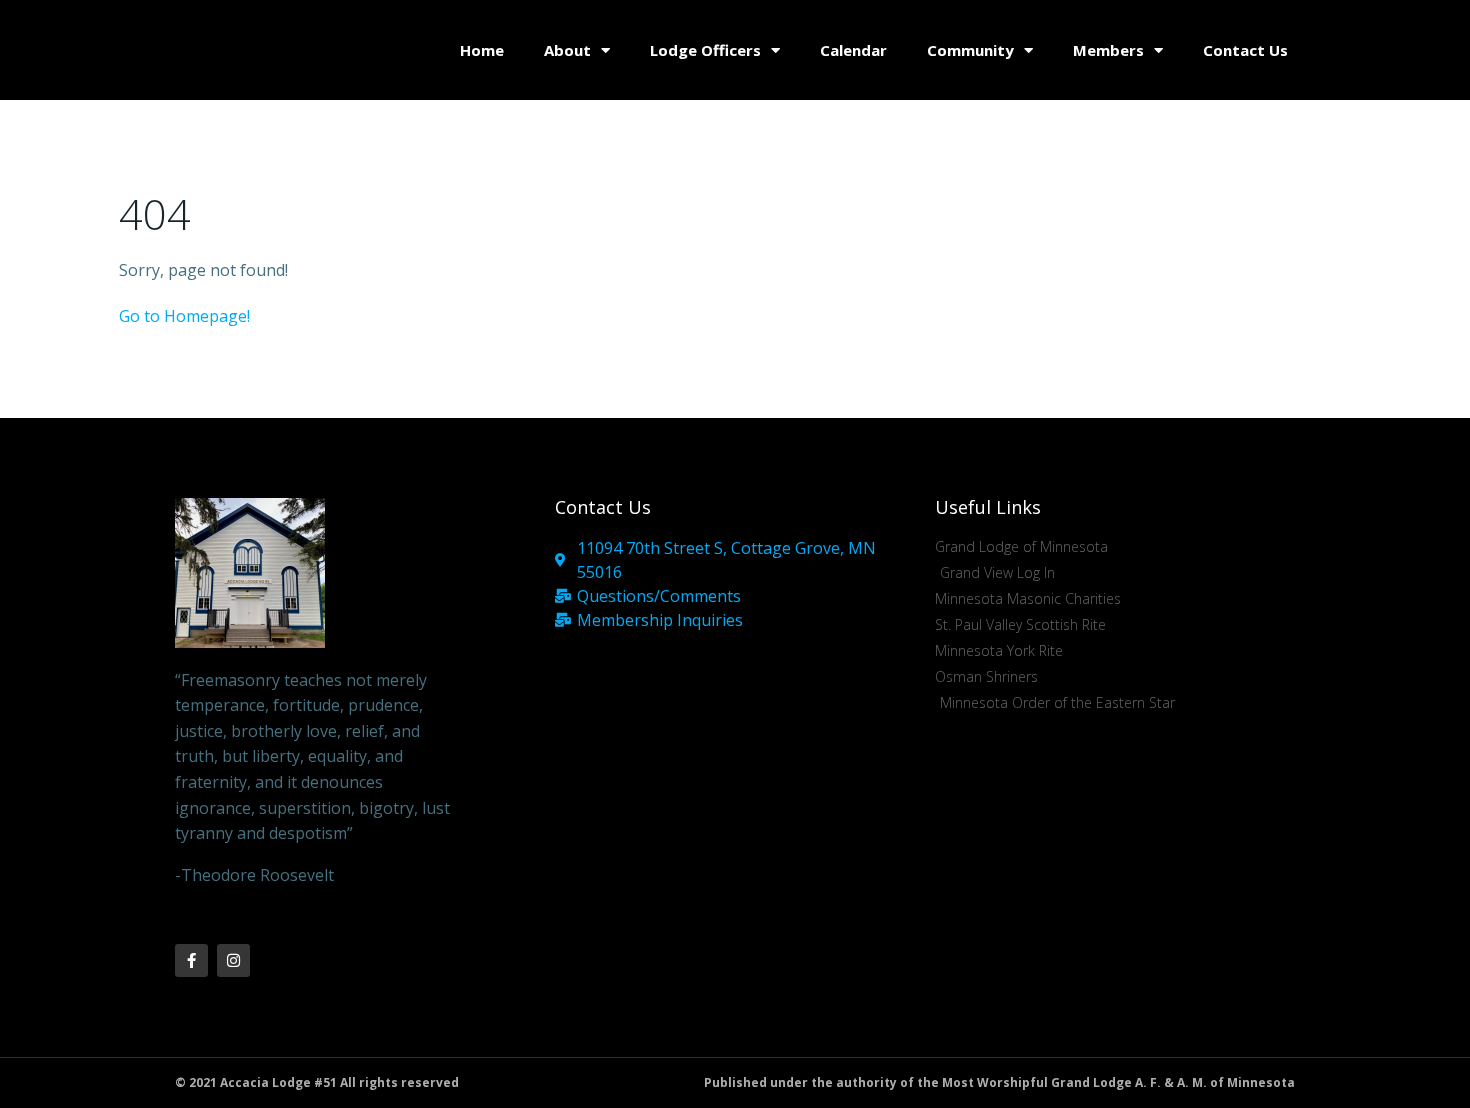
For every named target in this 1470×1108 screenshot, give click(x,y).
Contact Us (1245, 50)
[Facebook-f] (191, 960)
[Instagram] (233, 960)
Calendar (853, 50)
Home (482, 50)
